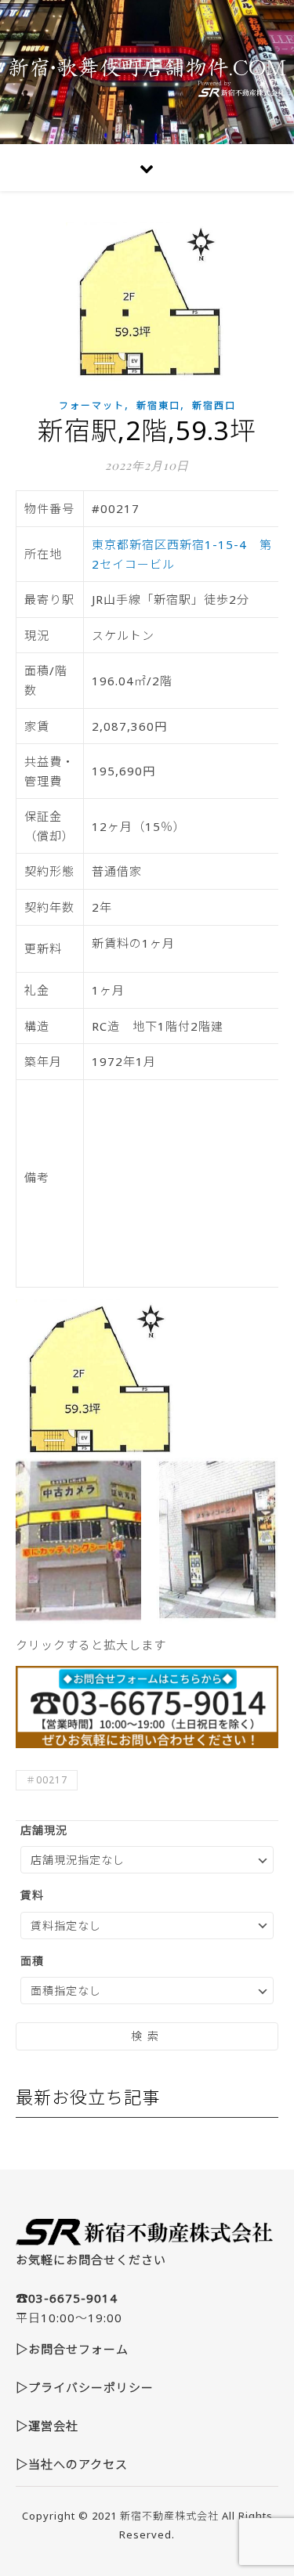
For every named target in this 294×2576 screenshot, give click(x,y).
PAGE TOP (273, 2484)
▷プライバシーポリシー (85, 2387)
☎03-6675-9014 (67, 2298)
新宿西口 (214, 405)
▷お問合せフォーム (72, 2349)
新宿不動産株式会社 (169, 2516)
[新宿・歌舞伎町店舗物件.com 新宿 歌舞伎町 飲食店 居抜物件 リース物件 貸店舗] (147, 72)
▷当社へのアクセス (72, 2464)
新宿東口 (158, 405)
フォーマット (92, 405)
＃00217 (47, 1780)
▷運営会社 (47, 2426)
